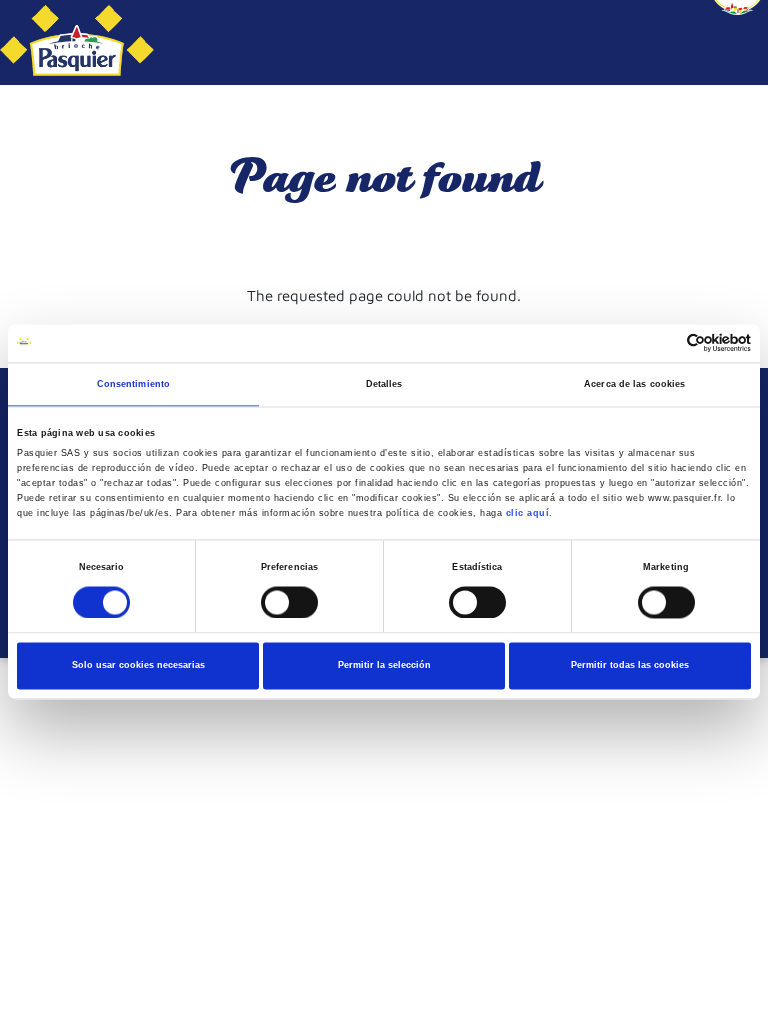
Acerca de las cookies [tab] (634, 384)
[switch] (289, 602)
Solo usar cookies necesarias (138, 666)
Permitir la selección (384, 666)
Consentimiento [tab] (133, 384)
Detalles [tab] (384, 384)
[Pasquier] (77, 42)
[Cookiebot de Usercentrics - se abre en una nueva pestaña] (663, 343)
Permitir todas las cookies (630, 666)
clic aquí (528, 513)
